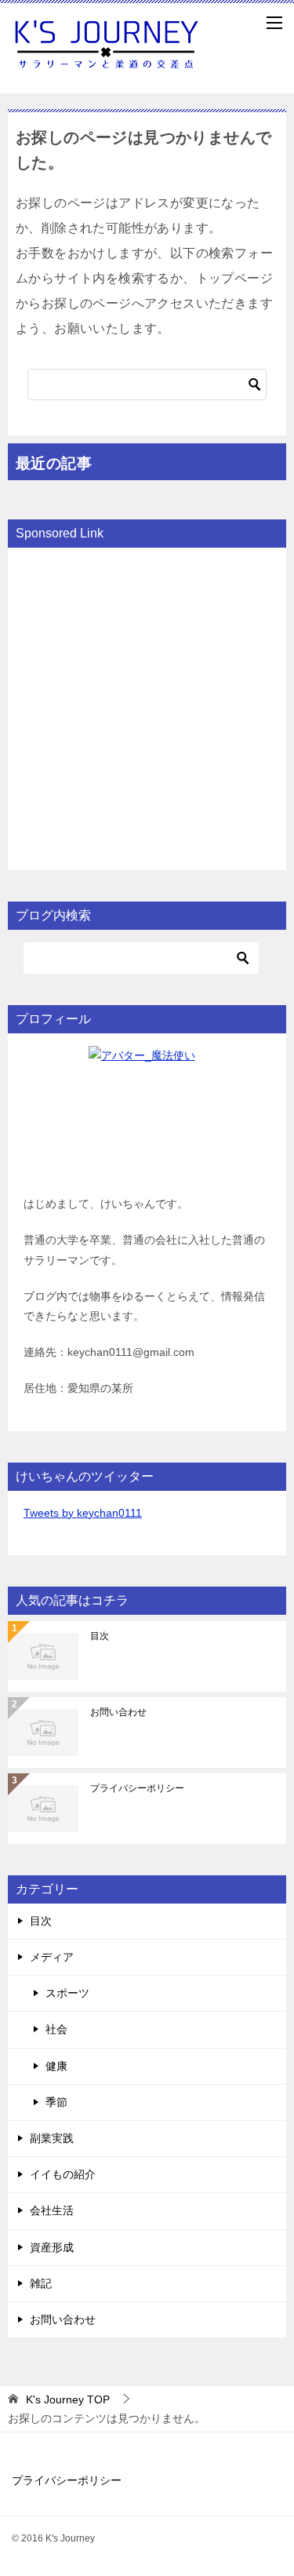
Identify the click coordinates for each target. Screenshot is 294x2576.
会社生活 (52, 2210)
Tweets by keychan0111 (83, 1513)
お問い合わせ (118, 1712)
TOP (68, 2399)
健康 (56, 2066)
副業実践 (52, 2138)
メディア (52, 1957)
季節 (56, 2102)
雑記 (41, 2283)
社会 (56, 2029)
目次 (100, 1636)
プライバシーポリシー (137, 1788)
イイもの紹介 (63, 2174)
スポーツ (67, 1993)
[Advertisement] (147, 707)
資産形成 (52, 2247)
